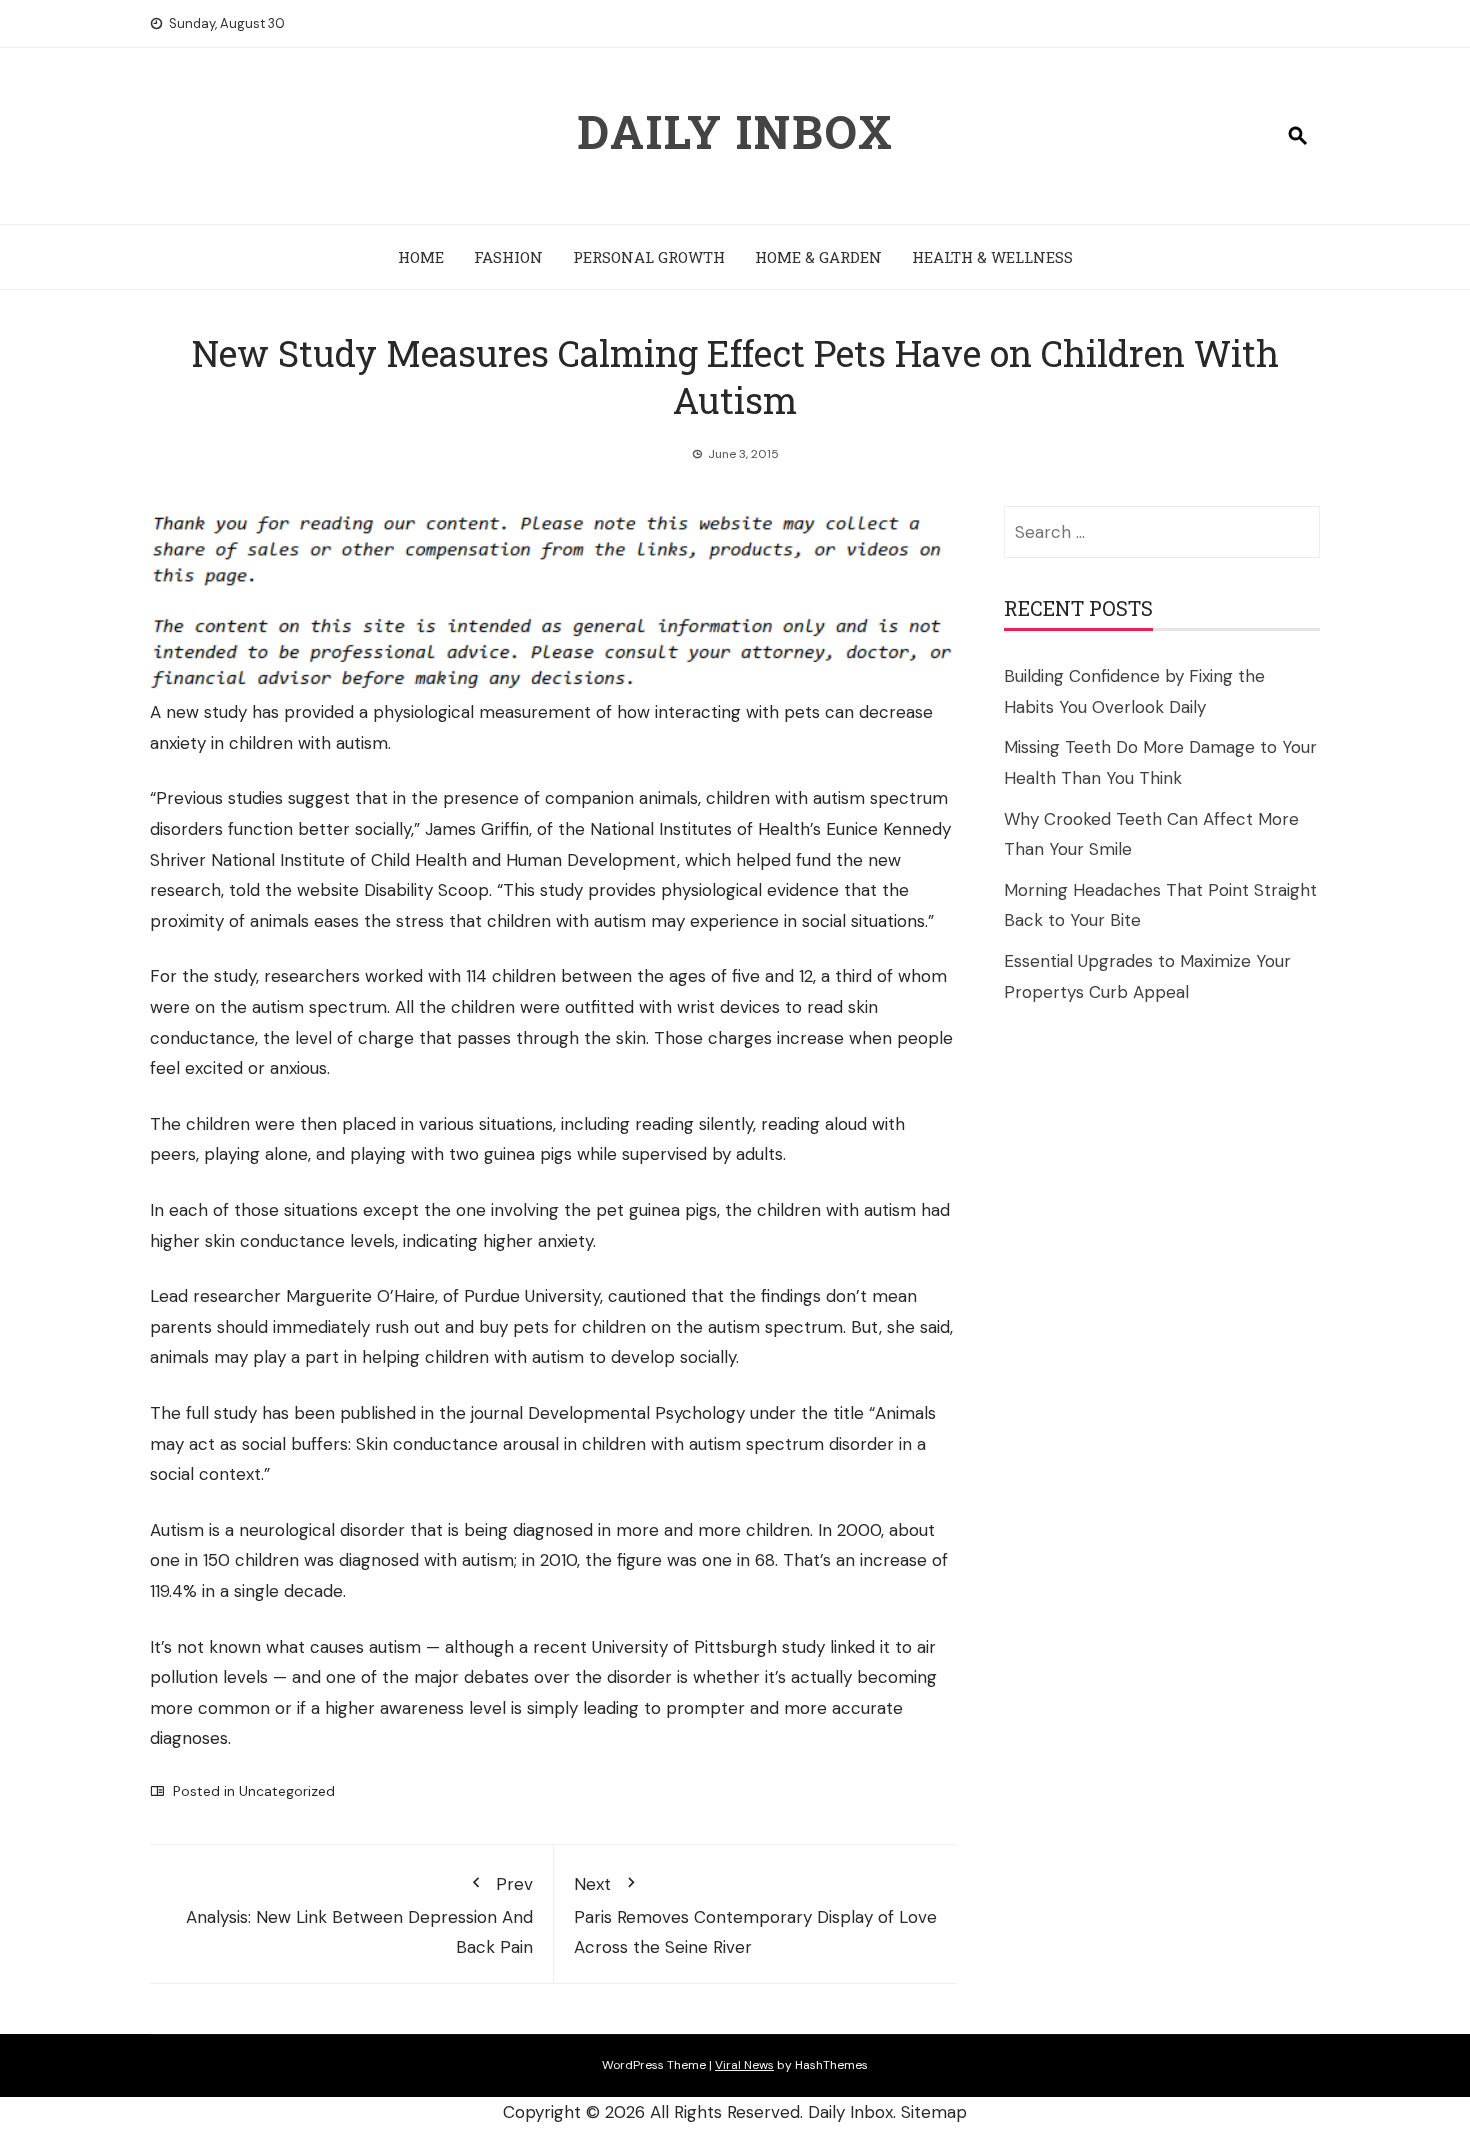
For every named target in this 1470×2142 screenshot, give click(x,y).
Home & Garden (818, 257)
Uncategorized (287, 1791)
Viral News (744, 2065)
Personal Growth (649, 257)
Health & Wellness (992, 257)
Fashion (508, 257)
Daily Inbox (735, 131)
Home (421, 257)
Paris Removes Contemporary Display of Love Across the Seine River (755, 1915)
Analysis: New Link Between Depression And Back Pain (359, 1915)
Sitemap (934, 2112)
